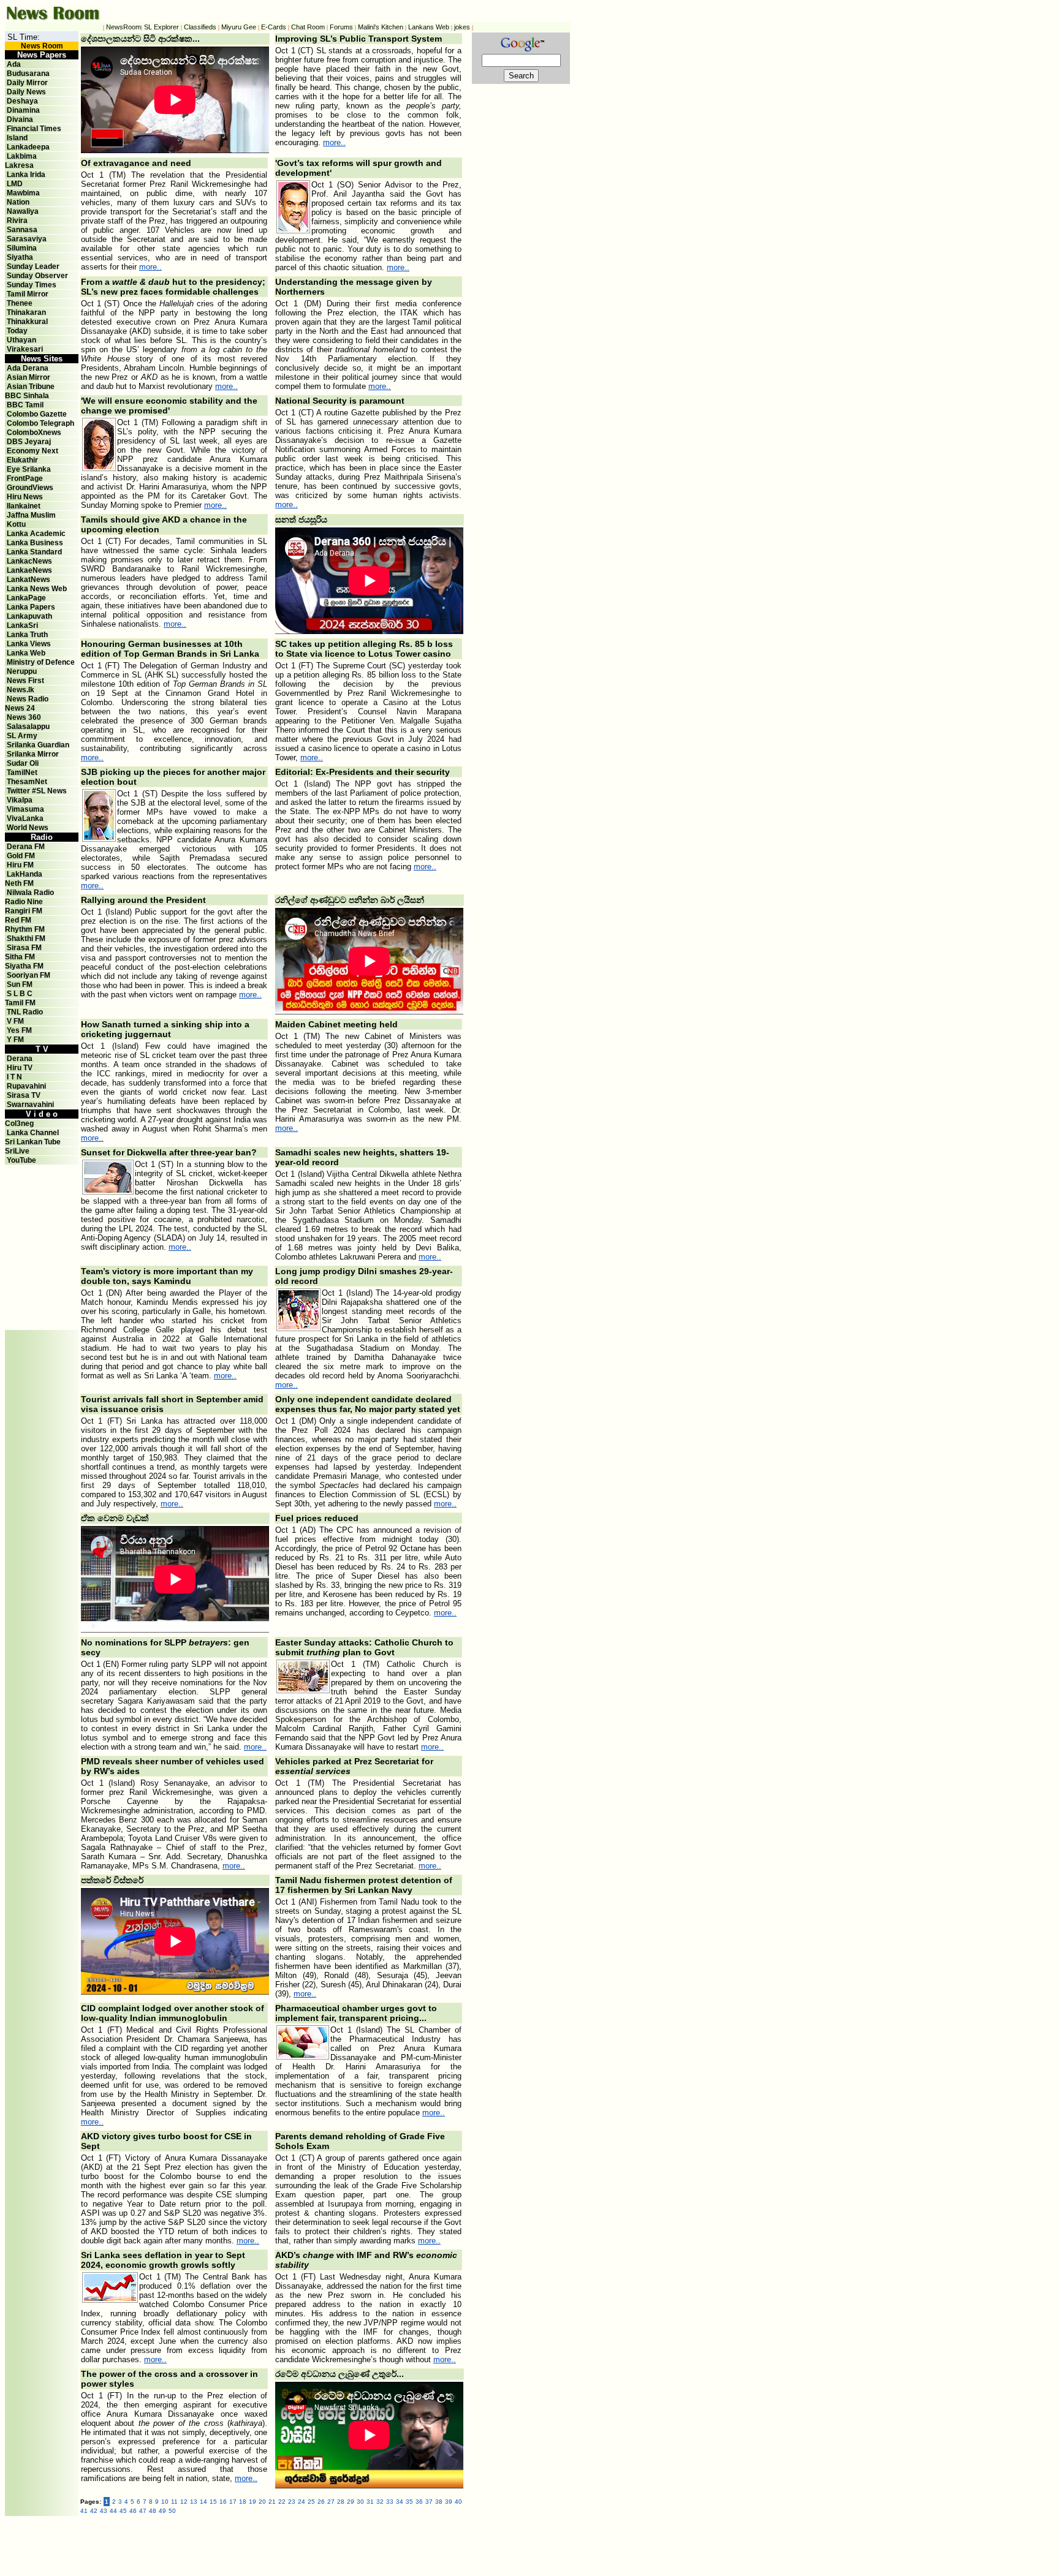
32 (380, 2502)
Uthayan (21, 340)
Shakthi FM (26, 939)
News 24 (20, 708)
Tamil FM (20, 1003)
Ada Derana (28, 368)
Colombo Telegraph (40, 423)
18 (243, 2502)
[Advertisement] (42, 1192)
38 (439, 2502)
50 (172, 2511)
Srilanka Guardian (38, 745)
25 (311, 2502)
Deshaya (22, 101)
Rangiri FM (24, 911)
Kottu (16, 524)
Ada (14, 64)
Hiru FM (20, 865)
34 (400, 2502)
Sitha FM (20, 957)
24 (302, 2502)
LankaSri (22, 625)
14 (203, 2502)
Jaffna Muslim (31, 515)
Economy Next (32, 451)
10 (165, 2502)
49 (162, 2511)
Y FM (15, 1040)
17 (233, 2502)
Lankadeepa (28, 147)
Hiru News (25, 497)
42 (94, 2511)
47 (143, 2511)
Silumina (22, 248)
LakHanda (25, 874)
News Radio (28, 699)
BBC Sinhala (27, 396)
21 (272, 2502)
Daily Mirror (27, 83)
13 (194, 2502)
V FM (15, 1021)
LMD (15, 184)
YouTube (21, 1160)
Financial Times (34, 129)
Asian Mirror (28, 377)
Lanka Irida (26, 175)
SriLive (17, 1151)
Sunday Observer (37, 276)
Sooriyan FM (28, 975)
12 (184, 2502)
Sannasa (22, 230)
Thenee (20, 303)
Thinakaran (26, 312)
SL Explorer (161, 27)
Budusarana (28, 74)
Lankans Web (429, 27)
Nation (18, 202)
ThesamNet (27, 782)
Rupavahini (26, 1086)
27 (331, 2502)
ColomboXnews (34, 432)
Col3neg (19, 1124)
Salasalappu (28, 727)
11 (174, 2502)
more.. (334, 142)
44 (113, 2511)
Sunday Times (32, 285)
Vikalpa (20, 800)
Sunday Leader (33, 266)
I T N (13, 1077)
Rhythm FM (25, 929)
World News (28, 828)
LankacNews (29, 561)
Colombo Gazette (37, 414)
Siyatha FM (24, 966)
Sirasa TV (24, 1095)
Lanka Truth (27, 635)
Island (17, 138)
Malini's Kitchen (381, 27)
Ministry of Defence (41, 662)
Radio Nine (24, 902)
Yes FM (19, 1030)
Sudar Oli (23, 763)
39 (449, 2502)
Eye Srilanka (29, 469)
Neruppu (22, 671)
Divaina (20, 119)
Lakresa (19, 165)
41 (84, 2511)
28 (341, 2502)
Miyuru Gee (239, 27)
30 (360, 2502)
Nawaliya (23, 211)
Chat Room (308, 27)
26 (321, 2502)
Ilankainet (24, 506)
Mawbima (23, 193)
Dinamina (23, 110)
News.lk (21, 690)
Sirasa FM (24, 948)
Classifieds (200, 27)
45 (123, 2511)
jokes (462, 27)
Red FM (18, 920)
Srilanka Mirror (33, 754)
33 (390, 2502)
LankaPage (26, 598)
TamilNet (22, 772)
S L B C (20, 994)
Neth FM (19, 883)
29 (351, 2502)
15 (213, 2502)
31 (370, 2502)
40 (458, 2502)
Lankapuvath (29, 616)
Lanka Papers (31, 607)
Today (17, 331)
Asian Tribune (31, 387)
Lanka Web (26, 653)
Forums (341, 27)
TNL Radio (25, 1012)
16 (223, 2502)
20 (262, 2502)
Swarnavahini (30, 1105)
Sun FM (20, 984)
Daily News (26, 92)
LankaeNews (29, 570)
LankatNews (28, 580)
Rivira (17, 221)
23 (292, 2502)
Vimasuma (25, 809)
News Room (42, 46)
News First (25, 681)
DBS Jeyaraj (29, 442)
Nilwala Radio (30, 893)
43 (104, 2511)
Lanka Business (35, 543)
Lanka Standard (34, 552)
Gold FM (21, 856)
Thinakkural (27, 322)
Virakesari (25, 349)
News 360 (24, 717)
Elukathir (22, 460)
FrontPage (25, 478)
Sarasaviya (27, 239)
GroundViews (30, 488)
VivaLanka (25, 818)
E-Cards (274, 27)
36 (419, 2502)
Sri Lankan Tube (33, 1142)
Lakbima (22, 156)
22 (282, 2502)
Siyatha (20, 257)
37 (429, 2502)
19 (252, 2502)
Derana (19, 1059)
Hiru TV (20, 1068)
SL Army (22, 736)
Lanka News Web (37, 589)
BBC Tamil (25, 405)
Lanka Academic (36, 534)
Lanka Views (29, 644)
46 (133, 2511)
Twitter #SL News (37, 791)
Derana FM (26, 847)
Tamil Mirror (28, 294)
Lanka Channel (33, 1133)
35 (409, 2502)
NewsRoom (123, 27)
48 (153, 2511)
